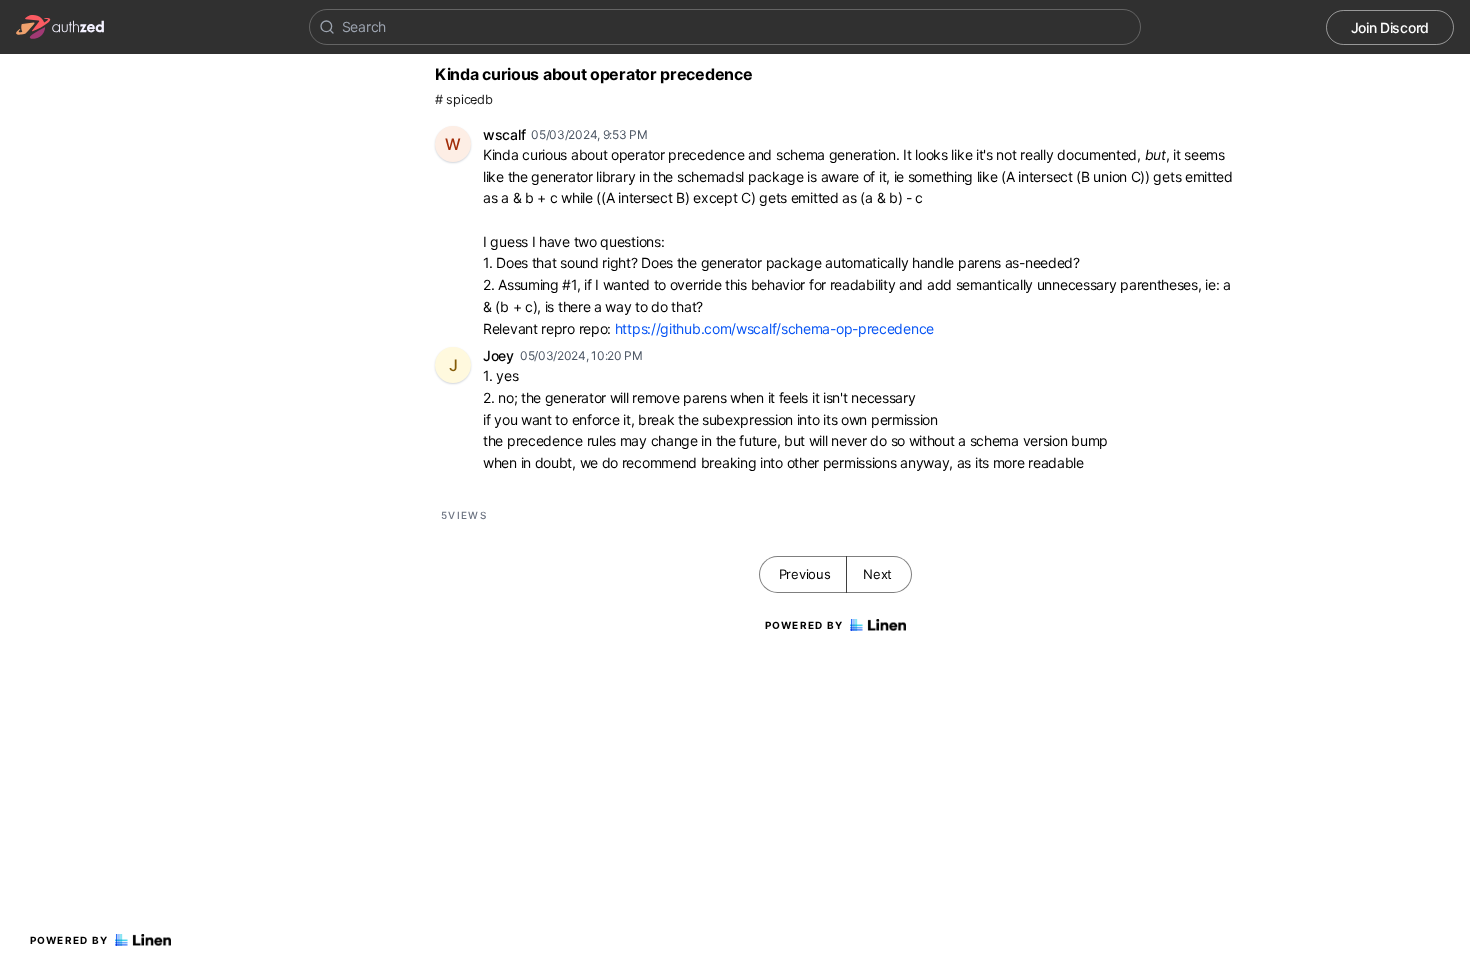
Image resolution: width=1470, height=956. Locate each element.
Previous (805, 574)
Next (877, 574)
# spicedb (463, 99)
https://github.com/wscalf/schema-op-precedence (774, 328)
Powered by (69, 940)
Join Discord (1390, 27)
